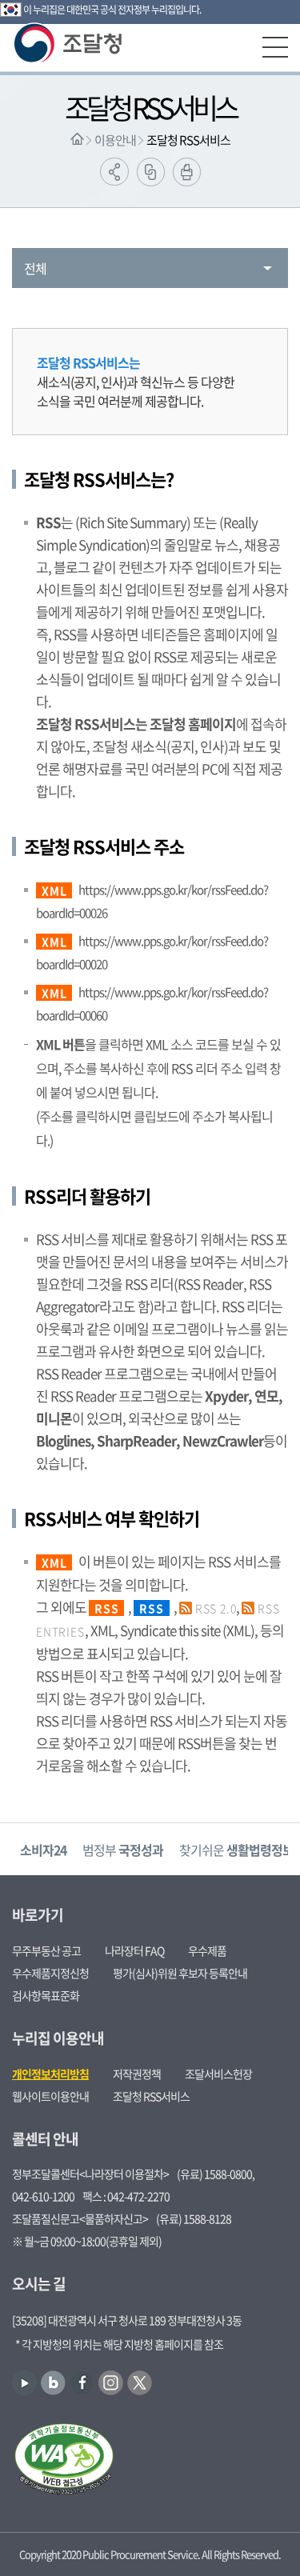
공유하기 (114, 172)
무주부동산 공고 (46, 1950)
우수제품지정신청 (50, 1973)
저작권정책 (137, 2074)
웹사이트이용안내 (50, 2096)
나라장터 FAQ (134, 1950)
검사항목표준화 (46, 1995)
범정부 (123, 1850)
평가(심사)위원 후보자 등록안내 (180, 1973)
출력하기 (187, 172)
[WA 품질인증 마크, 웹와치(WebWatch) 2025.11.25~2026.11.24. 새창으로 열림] (64, 2461)
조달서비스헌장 (218, 2074)
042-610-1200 (43, 2196)
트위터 (140, 2383)
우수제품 (207, 1950)
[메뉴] (275, 47)
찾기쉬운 (236, 1850)
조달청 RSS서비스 (188, 140)
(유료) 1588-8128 (194, 2218)
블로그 (53, 2383)
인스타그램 (111, 2383)
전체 (35, 268)
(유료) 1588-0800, (216, 2174)
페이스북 (82, 2383)
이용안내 (115, 140)
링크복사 (151, 172)
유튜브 (24, 2383)
